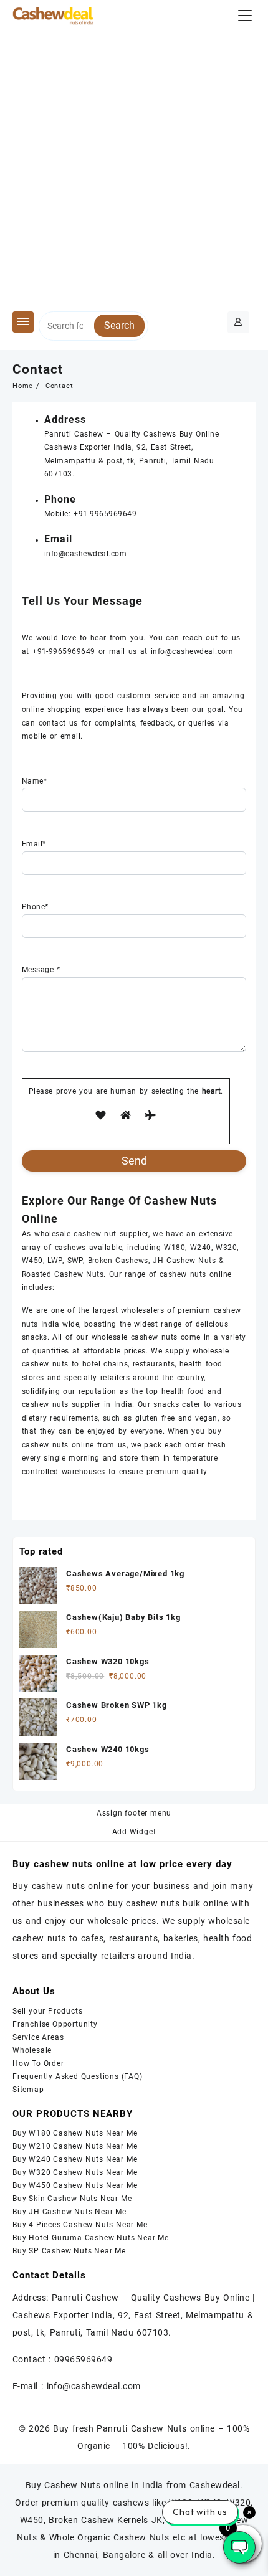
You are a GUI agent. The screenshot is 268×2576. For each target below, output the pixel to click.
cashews (70, 1248)
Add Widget (134, 1832)
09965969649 (83, 2359)
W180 (175, 1248)
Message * (41, 970)
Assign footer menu (134, 1813)
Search (119, 325)
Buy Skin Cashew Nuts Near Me (72, 2199)
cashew (87, 1234)
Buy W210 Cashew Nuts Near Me (75, 2146)
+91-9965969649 (105, 514)
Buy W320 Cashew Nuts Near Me (75, 2172)
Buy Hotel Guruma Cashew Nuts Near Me (91, 2238)
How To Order (38, 2063)
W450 (32, 1261)
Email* (34, 844)
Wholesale (32, 2050)
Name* (34, 781)
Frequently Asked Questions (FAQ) (78, 2076)
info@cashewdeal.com (85, 554)
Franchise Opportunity (55, 2024)
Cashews (160, 434)
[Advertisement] (134, 171)
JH (158, 1261)
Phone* (35, 907)
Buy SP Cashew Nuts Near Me (69, 2251)
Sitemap (28, 2090)
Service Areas (38, 2037)
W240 (201, 1248)
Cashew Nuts (191, 1261)
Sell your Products (47, 2011)
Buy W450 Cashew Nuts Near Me (75, 2185)
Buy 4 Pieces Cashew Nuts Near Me (80, 2225)
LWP (55, 1261)
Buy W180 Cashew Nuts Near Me (75, 2133)
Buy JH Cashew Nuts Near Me (69, 2212)
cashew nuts (183, 1274)
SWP (75, 1261)
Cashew (89, 434)
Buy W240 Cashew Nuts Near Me (75, 2159)
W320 (226, 1248)
